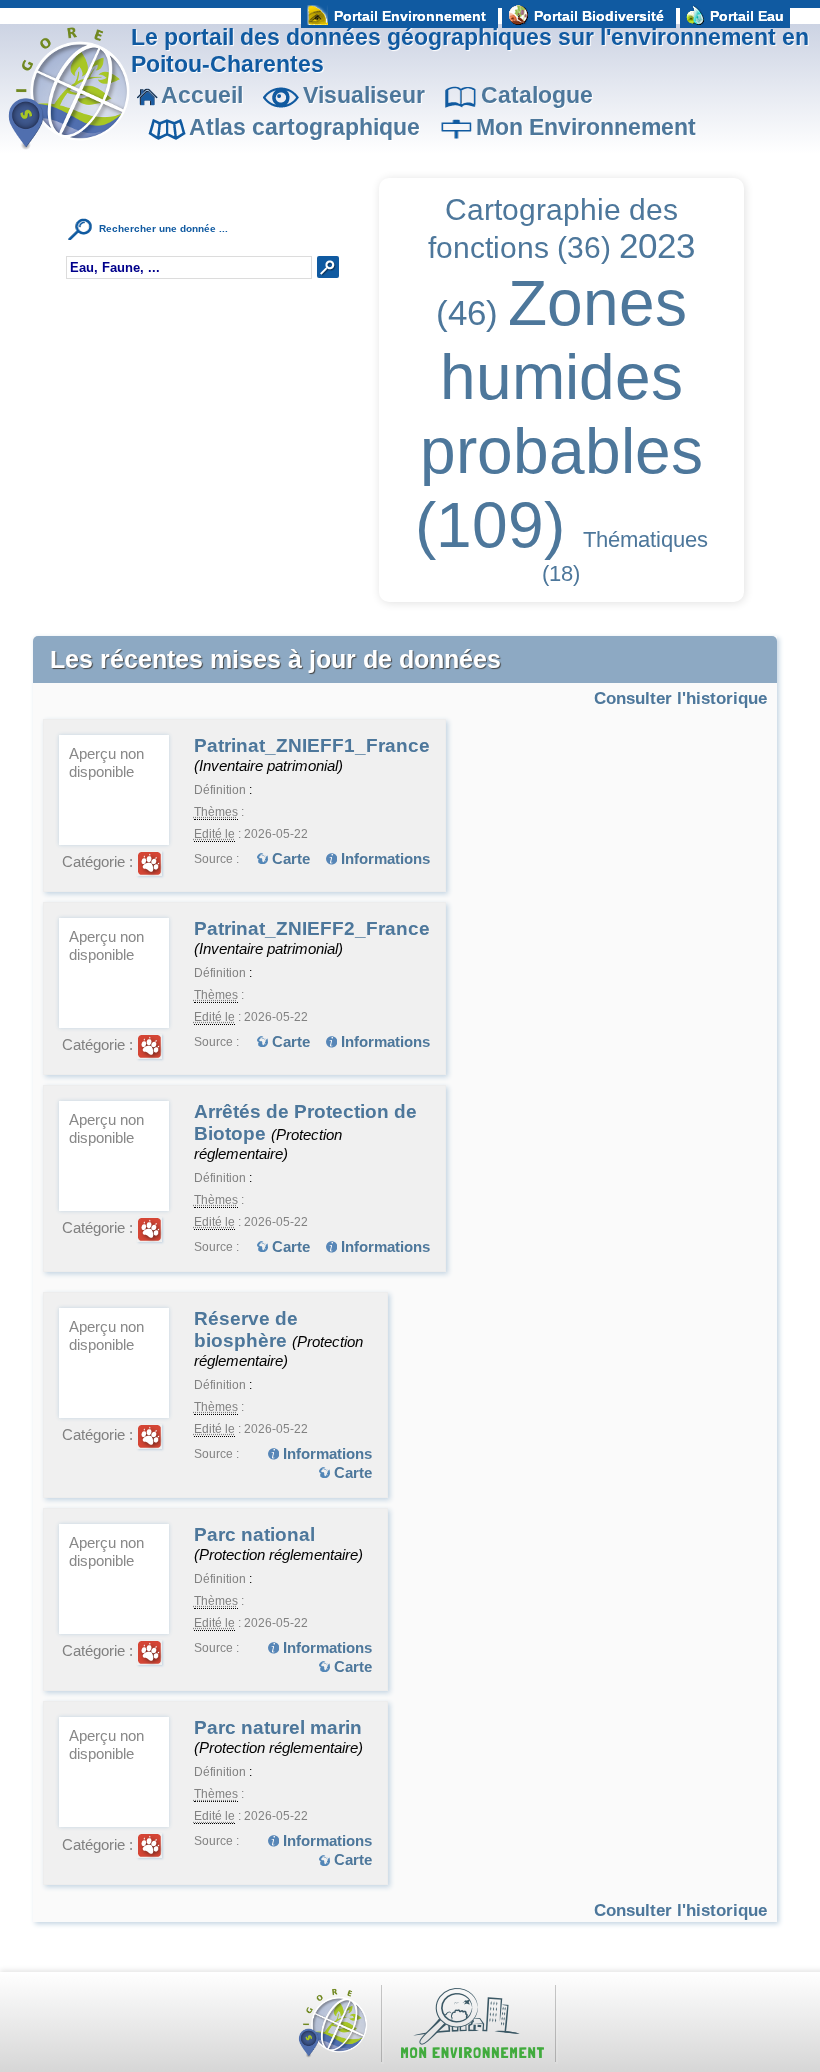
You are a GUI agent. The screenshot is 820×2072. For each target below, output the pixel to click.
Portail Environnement (410, 16)
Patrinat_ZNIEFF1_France (312, 745)
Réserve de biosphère (246, 1329)
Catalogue (537, 95)
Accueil (202, 95)
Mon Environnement (586, 127)
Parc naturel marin (278, 1727)
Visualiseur (364, 95)
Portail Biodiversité (599, 16)
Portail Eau (747, 16)
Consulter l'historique (680, 698)
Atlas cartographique (304, 127)
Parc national (254, 1534)
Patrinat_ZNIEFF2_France (312, 928)
